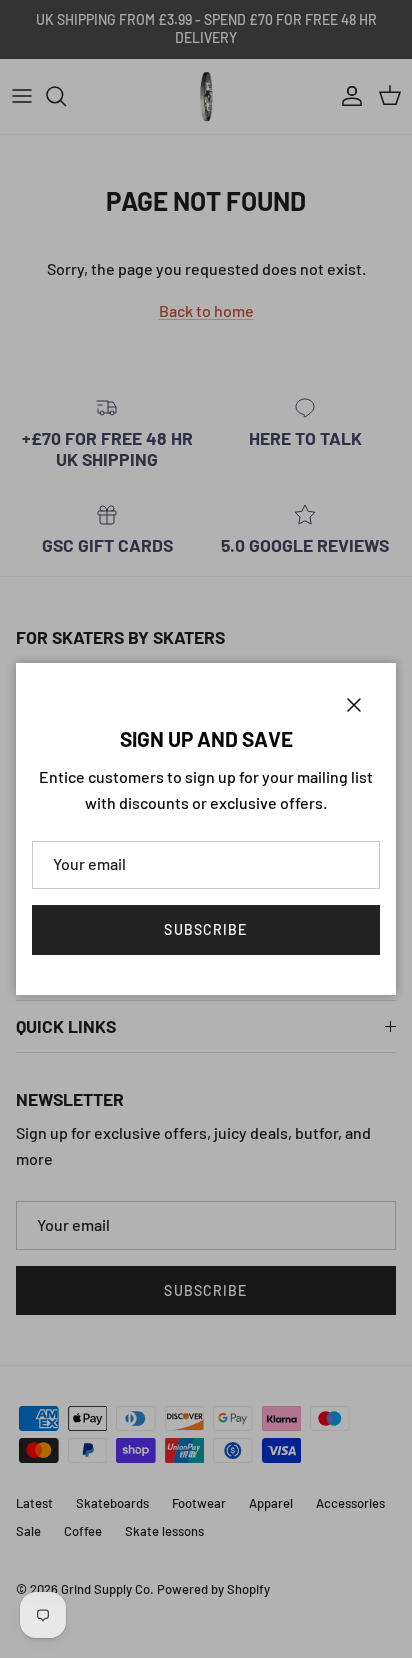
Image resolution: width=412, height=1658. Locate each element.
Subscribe (205, 929)
